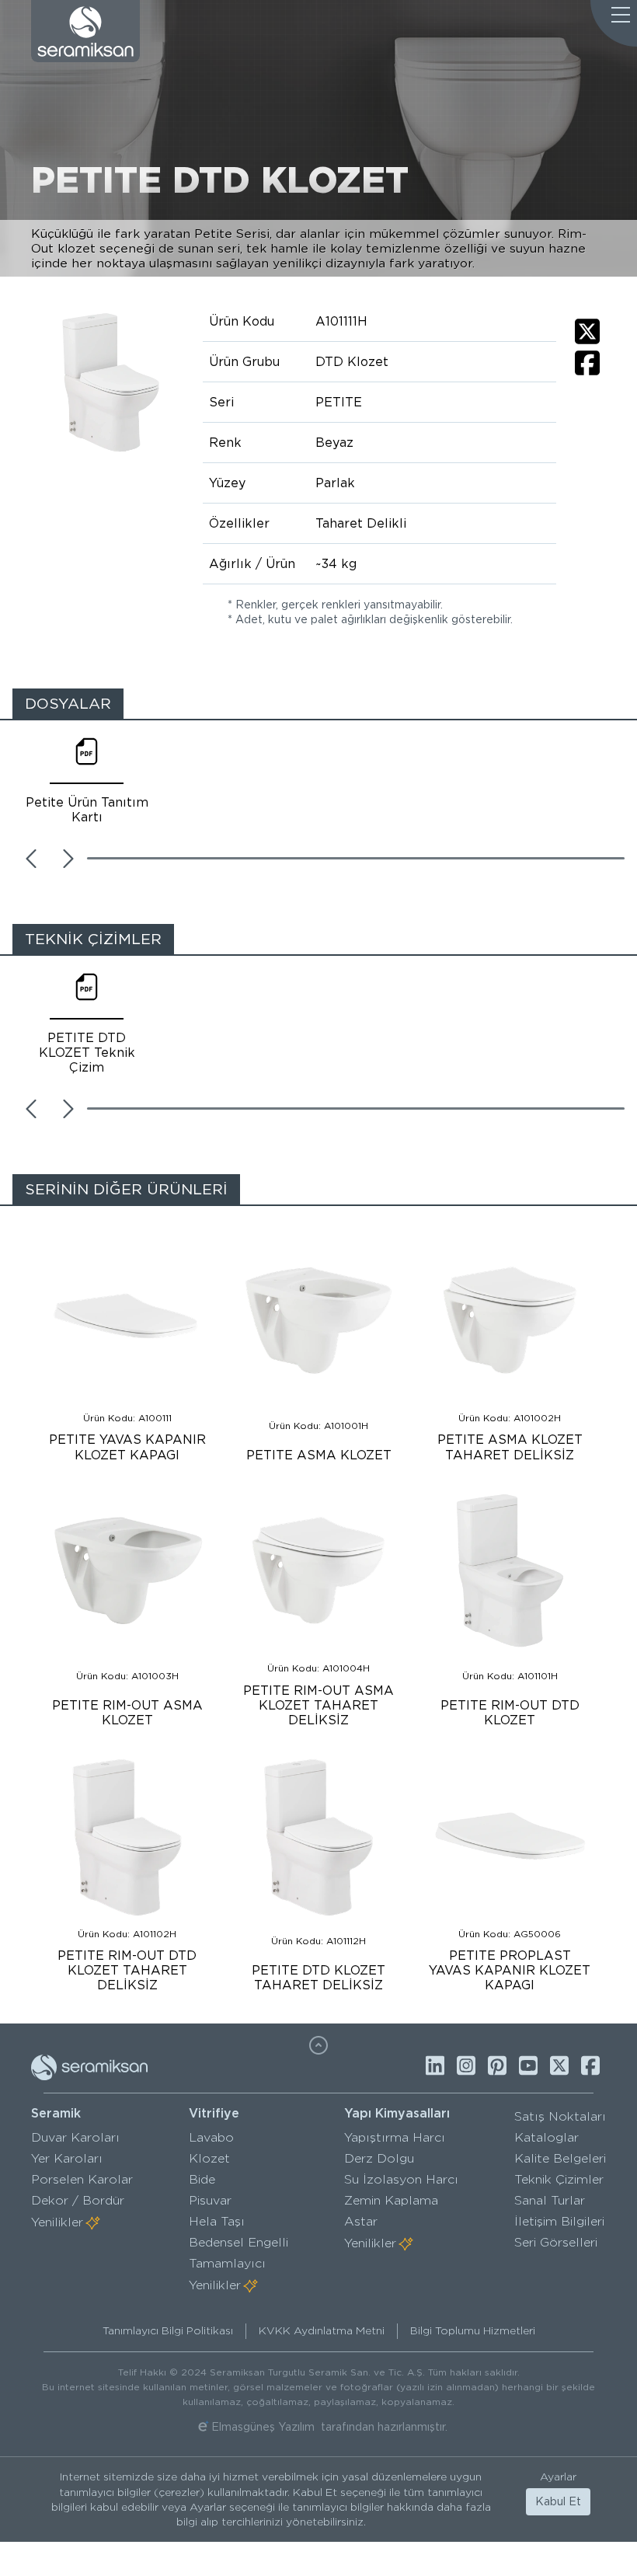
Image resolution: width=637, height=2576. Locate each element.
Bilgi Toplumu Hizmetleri (473, 2330)
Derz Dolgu (379, 2158)
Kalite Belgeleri (560, 2158)
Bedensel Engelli (238, 2242)
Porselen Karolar (82, 2179)
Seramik (56, 2113)
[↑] (318, 2045)
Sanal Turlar (550, 2200)
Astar (361, 2221)
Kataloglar (546, 2137)
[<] (31, 859)
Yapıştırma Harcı (395, 2137)
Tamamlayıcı (227, 2263)
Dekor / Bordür (78, 2200)
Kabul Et (558, 2501)
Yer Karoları (67, 2158)
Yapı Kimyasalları (397, 2113)
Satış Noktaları (560, 2116)
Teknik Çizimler (559, 2179)
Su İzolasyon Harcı (401, 2179)
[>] (68, 859)
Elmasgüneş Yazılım (263, 2427)
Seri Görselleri (556, 2242)
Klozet (209, 2158)
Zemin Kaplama (391, 2200)
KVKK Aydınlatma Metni (322, 2330)
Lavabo (211, 2137)
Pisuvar (210, 2200)
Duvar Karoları (75, 2137)
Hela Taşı (217, 2221)
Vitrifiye (214, 2113)
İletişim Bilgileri (559, 2221)
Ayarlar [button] (558, 2477)
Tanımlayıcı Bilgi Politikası (168, 2330)
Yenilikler (57, 2222)
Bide (202, 2179)
